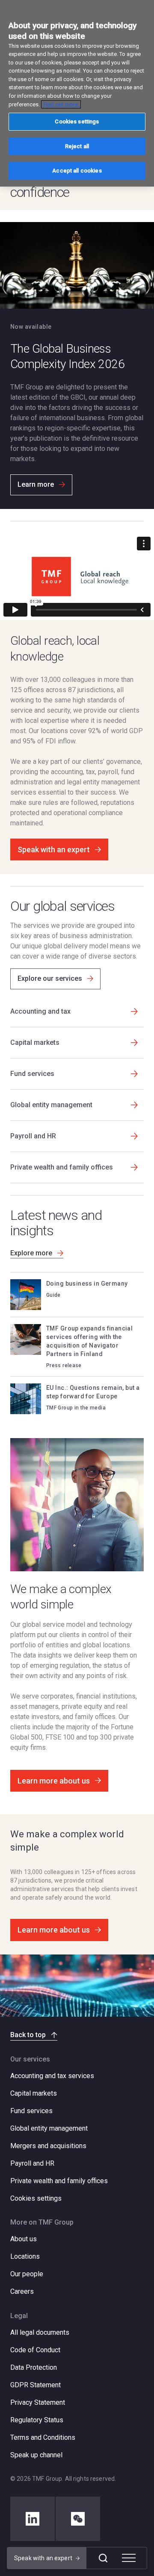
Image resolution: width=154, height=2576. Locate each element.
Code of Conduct (35, 2350)
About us (24, 2239)
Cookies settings (36, 2199)
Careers (22, 2291)
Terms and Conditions (43, 2437)
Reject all (77, 146)
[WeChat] (78, 2519)
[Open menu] (129, 2558)
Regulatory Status (37, 2420)
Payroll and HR (32, 2163)
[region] (77, 93)
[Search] (103, 2558)
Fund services (31, 2111)
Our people (27, 2274)
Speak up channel (36, 2455)
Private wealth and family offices (59, 2181)
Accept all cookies (77, 171)
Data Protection (34, 2367)
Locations (25, 2256)
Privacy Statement (38, 2402)
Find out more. (61, 104)
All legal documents (40, 2332)
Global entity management (49, 2128)
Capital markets (34, 2093)
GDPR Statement (36, 2385)
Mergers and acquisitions (48, 2146)
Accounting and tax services (52, 2076)
